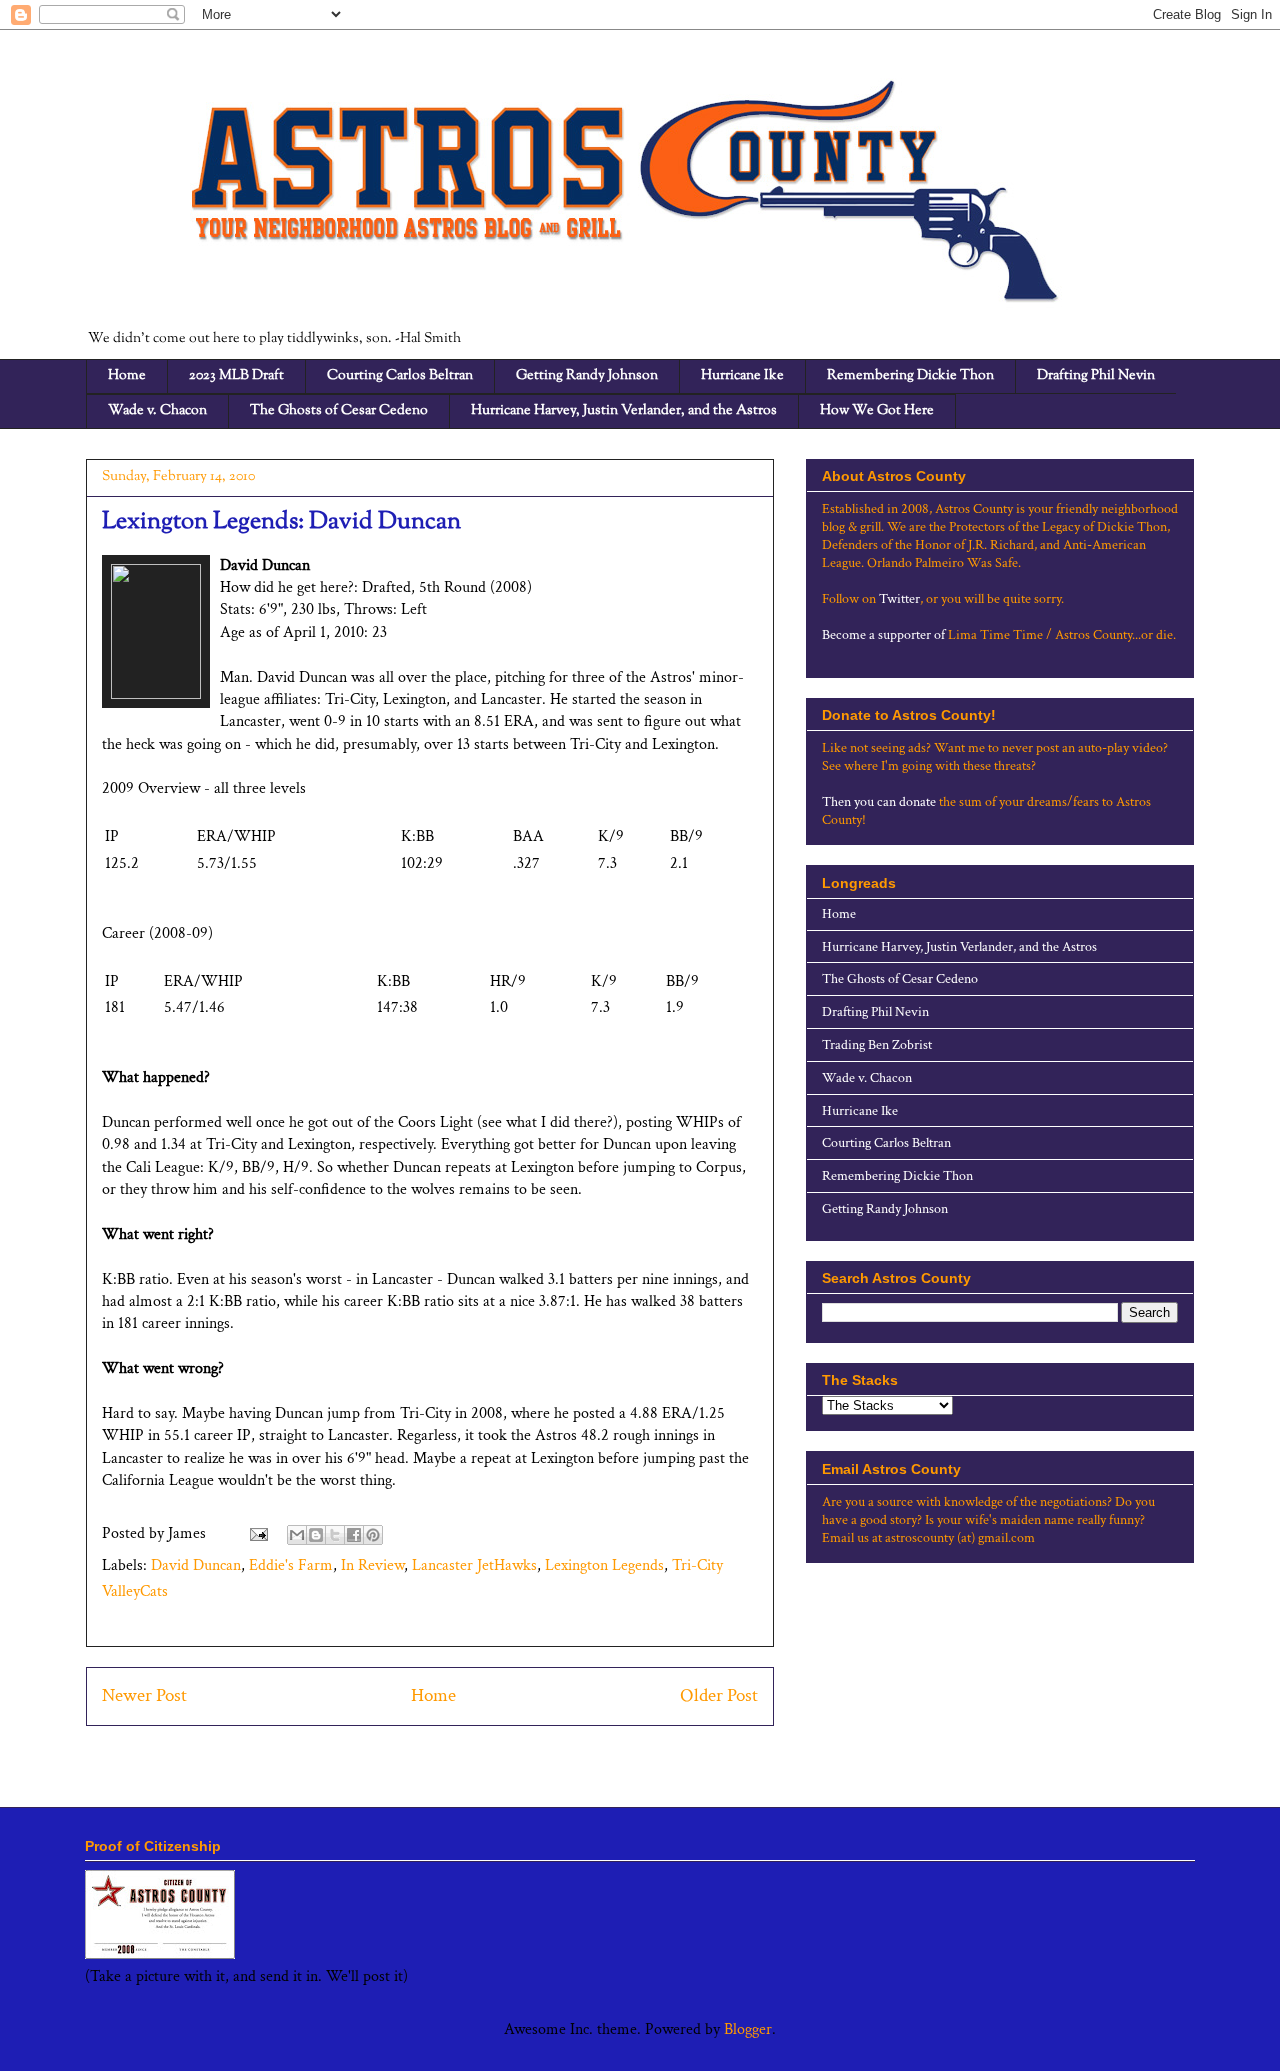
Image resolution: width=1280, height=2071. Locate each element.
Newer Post (144, 1695)
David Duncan (196, 1565)
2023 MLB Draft (236, 376)
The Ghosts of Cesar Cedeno (339, 411)
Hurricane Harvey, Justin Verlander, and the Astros (624, 411)
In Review (372, 1565)
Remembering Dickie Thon (910, 376)
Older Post (719, 1695)
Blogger (748, 2029)
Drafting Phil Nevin (1096, 376)
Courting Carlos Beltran (400, 376)
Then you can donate (879, 802)
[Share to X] (335, 1535)
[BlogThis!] (316, 1535)
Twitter (899, 599)
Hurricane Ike (742, 376)
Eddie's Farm (291, 1565)
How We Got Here (877, 411)
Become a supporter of (883, 635)
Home (127, 376)
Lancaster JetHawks (474, 1565)
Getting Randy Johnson (587, 376)
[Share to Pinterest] (373, 1535)
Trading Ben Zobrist (877, 1045)
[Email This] (297, 1535)
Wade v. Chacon (157, 411)
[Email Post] (257, 1533)
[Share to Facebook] (354, 1535)
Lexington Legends (604, 1565)
